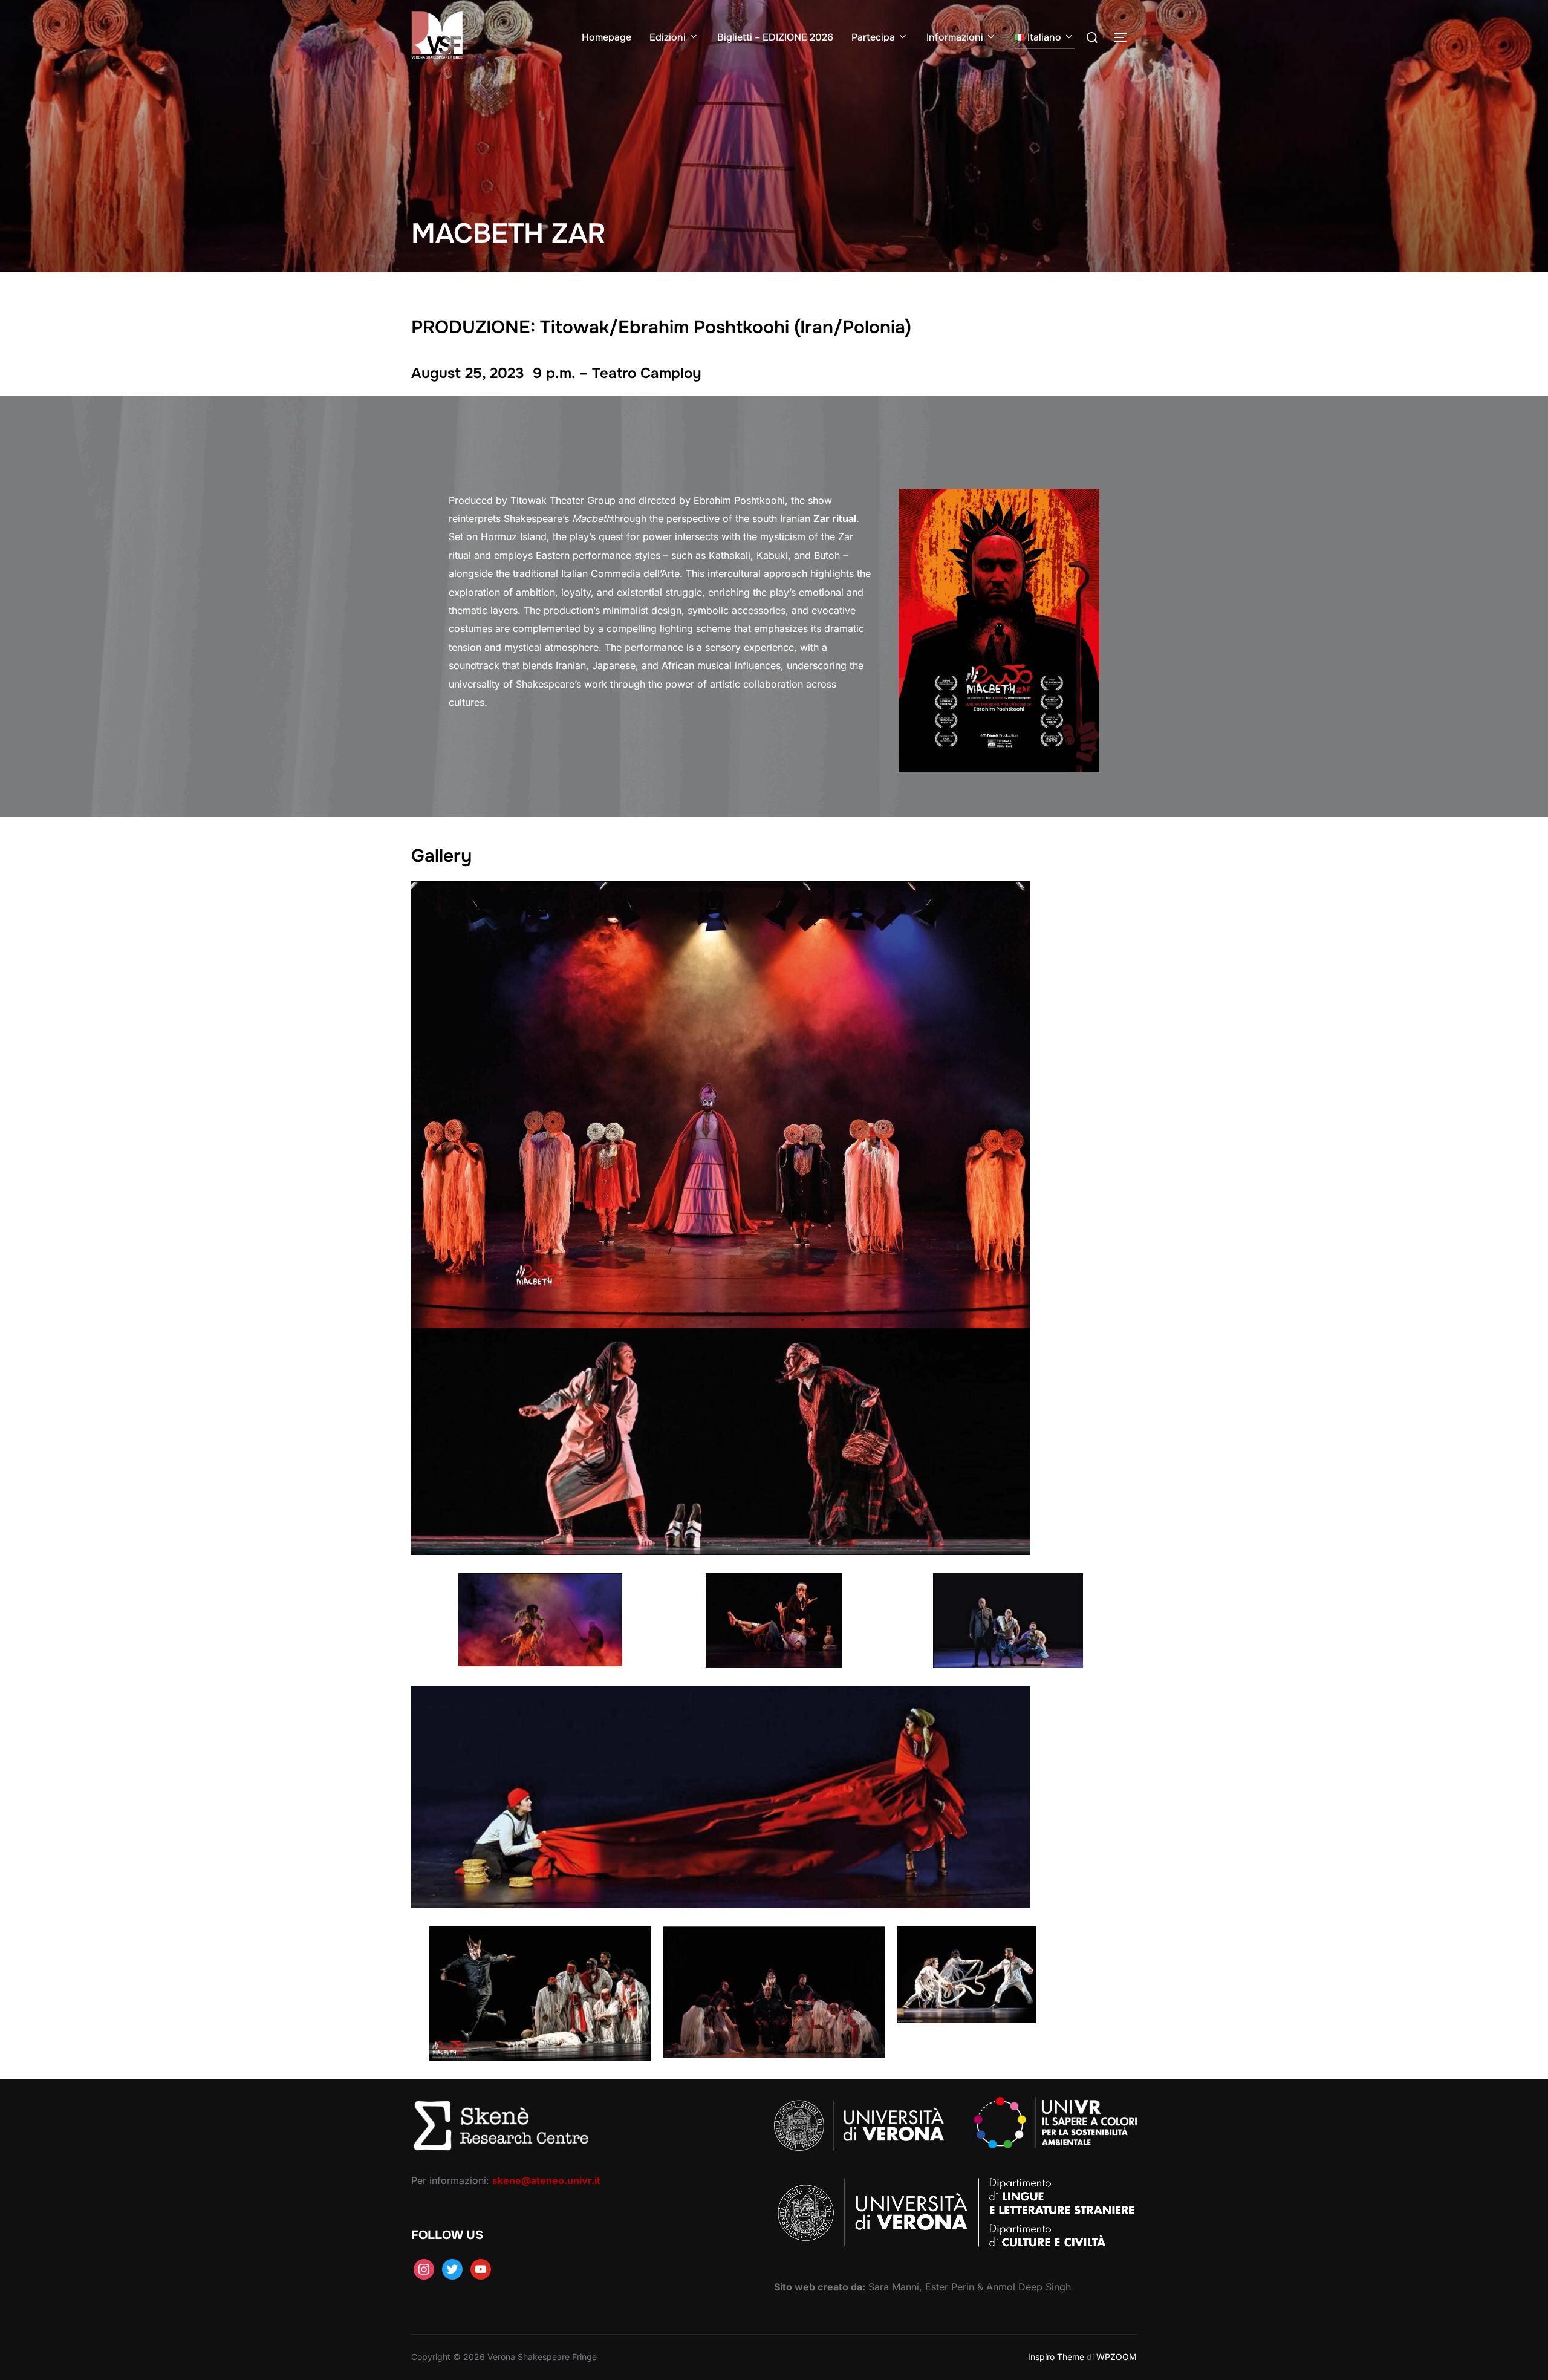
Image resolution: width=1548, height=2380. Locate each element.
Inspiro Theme (1056, 2357)
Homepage (607, 37)
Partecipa (873, 37)
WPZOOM (1117, 2357)
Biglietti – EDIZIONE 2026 (775, 37)
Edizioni (668, 37)
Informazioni (955, 37)
